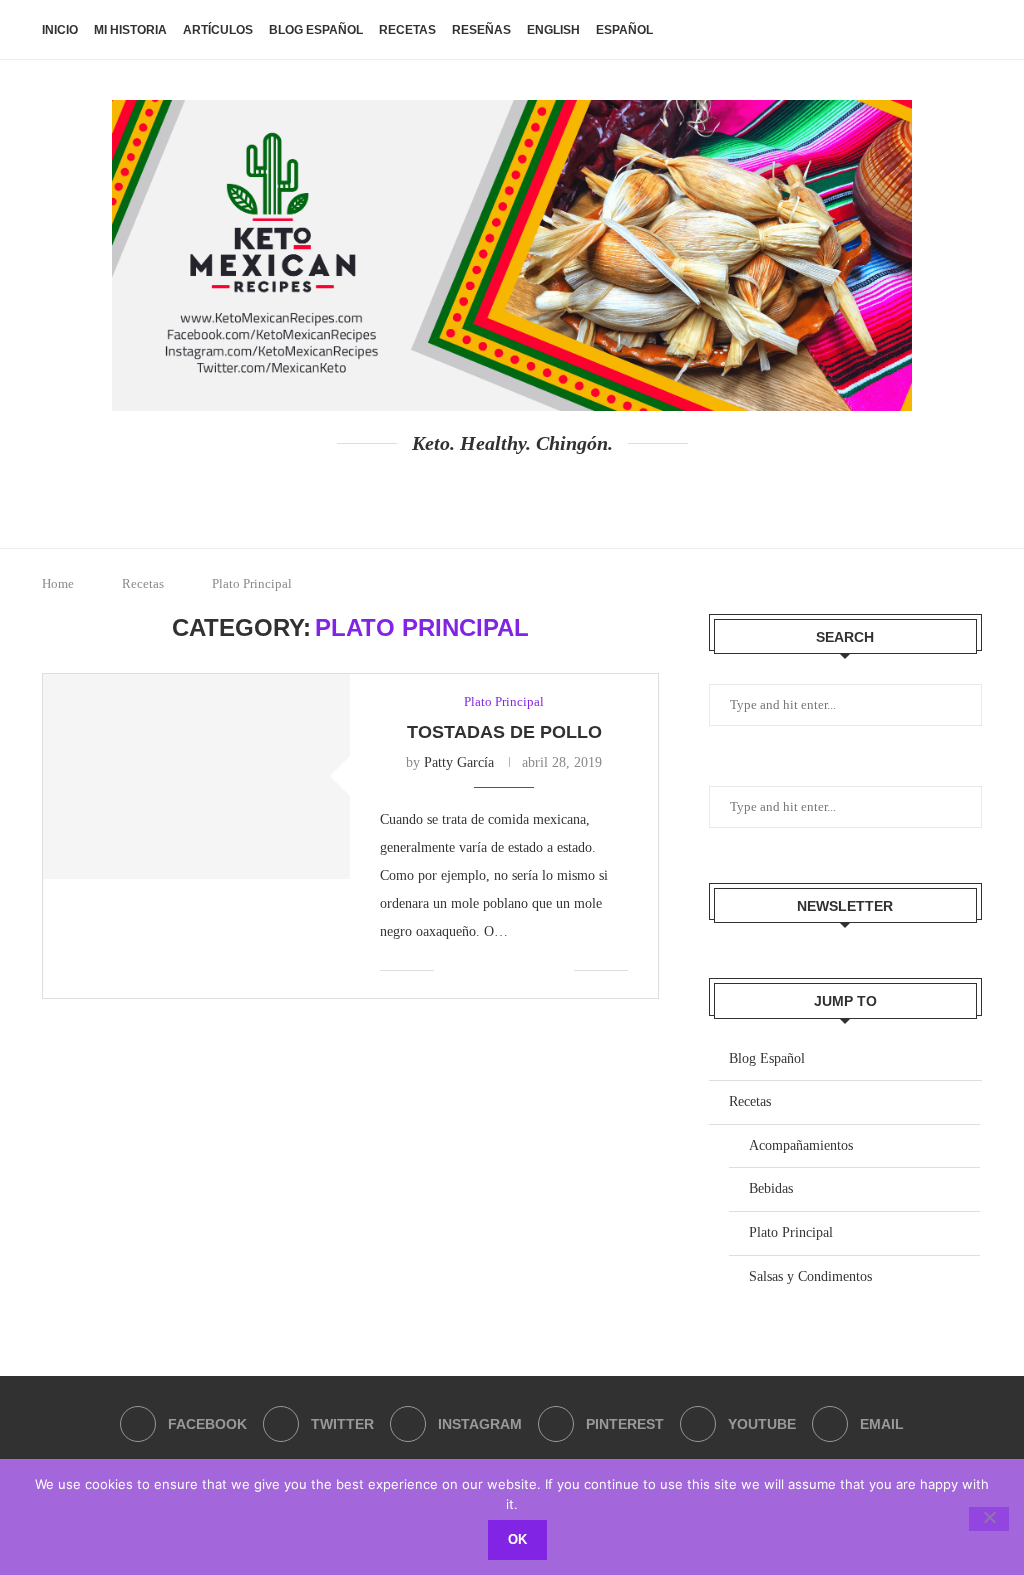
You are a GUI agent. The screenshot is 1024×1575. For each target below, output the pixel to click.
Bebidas (771, 1188)
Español (624, 30)
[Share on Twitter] (495, 970)
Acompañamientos (801, 1145)
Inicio (60, 30)
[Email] (602, 493)
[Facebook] (422, 493)
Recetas (407, 30)
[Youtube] (566, 493)
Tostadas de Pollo (504, 732)
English (553, 30)
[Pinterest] (530, 493)
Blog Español (316, 30)
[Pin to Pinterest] (516, 970)
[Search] (972, 30)
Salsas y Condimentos (810, 1276)
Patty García (459, 762)
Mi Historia (130, 30)
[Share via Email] (558, 970)
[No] (989, 1519)
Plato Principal (791, 1232)
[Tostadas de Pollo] (196, 776)
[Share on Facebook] (474, 970)
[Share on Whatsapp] (537, 970)
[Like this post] (449, 970)
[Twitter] (458, 493)
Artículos (218, 30)
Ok (517, 1539)
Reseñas (481, 30)
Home (58, 583)
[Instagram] (494, 493)
